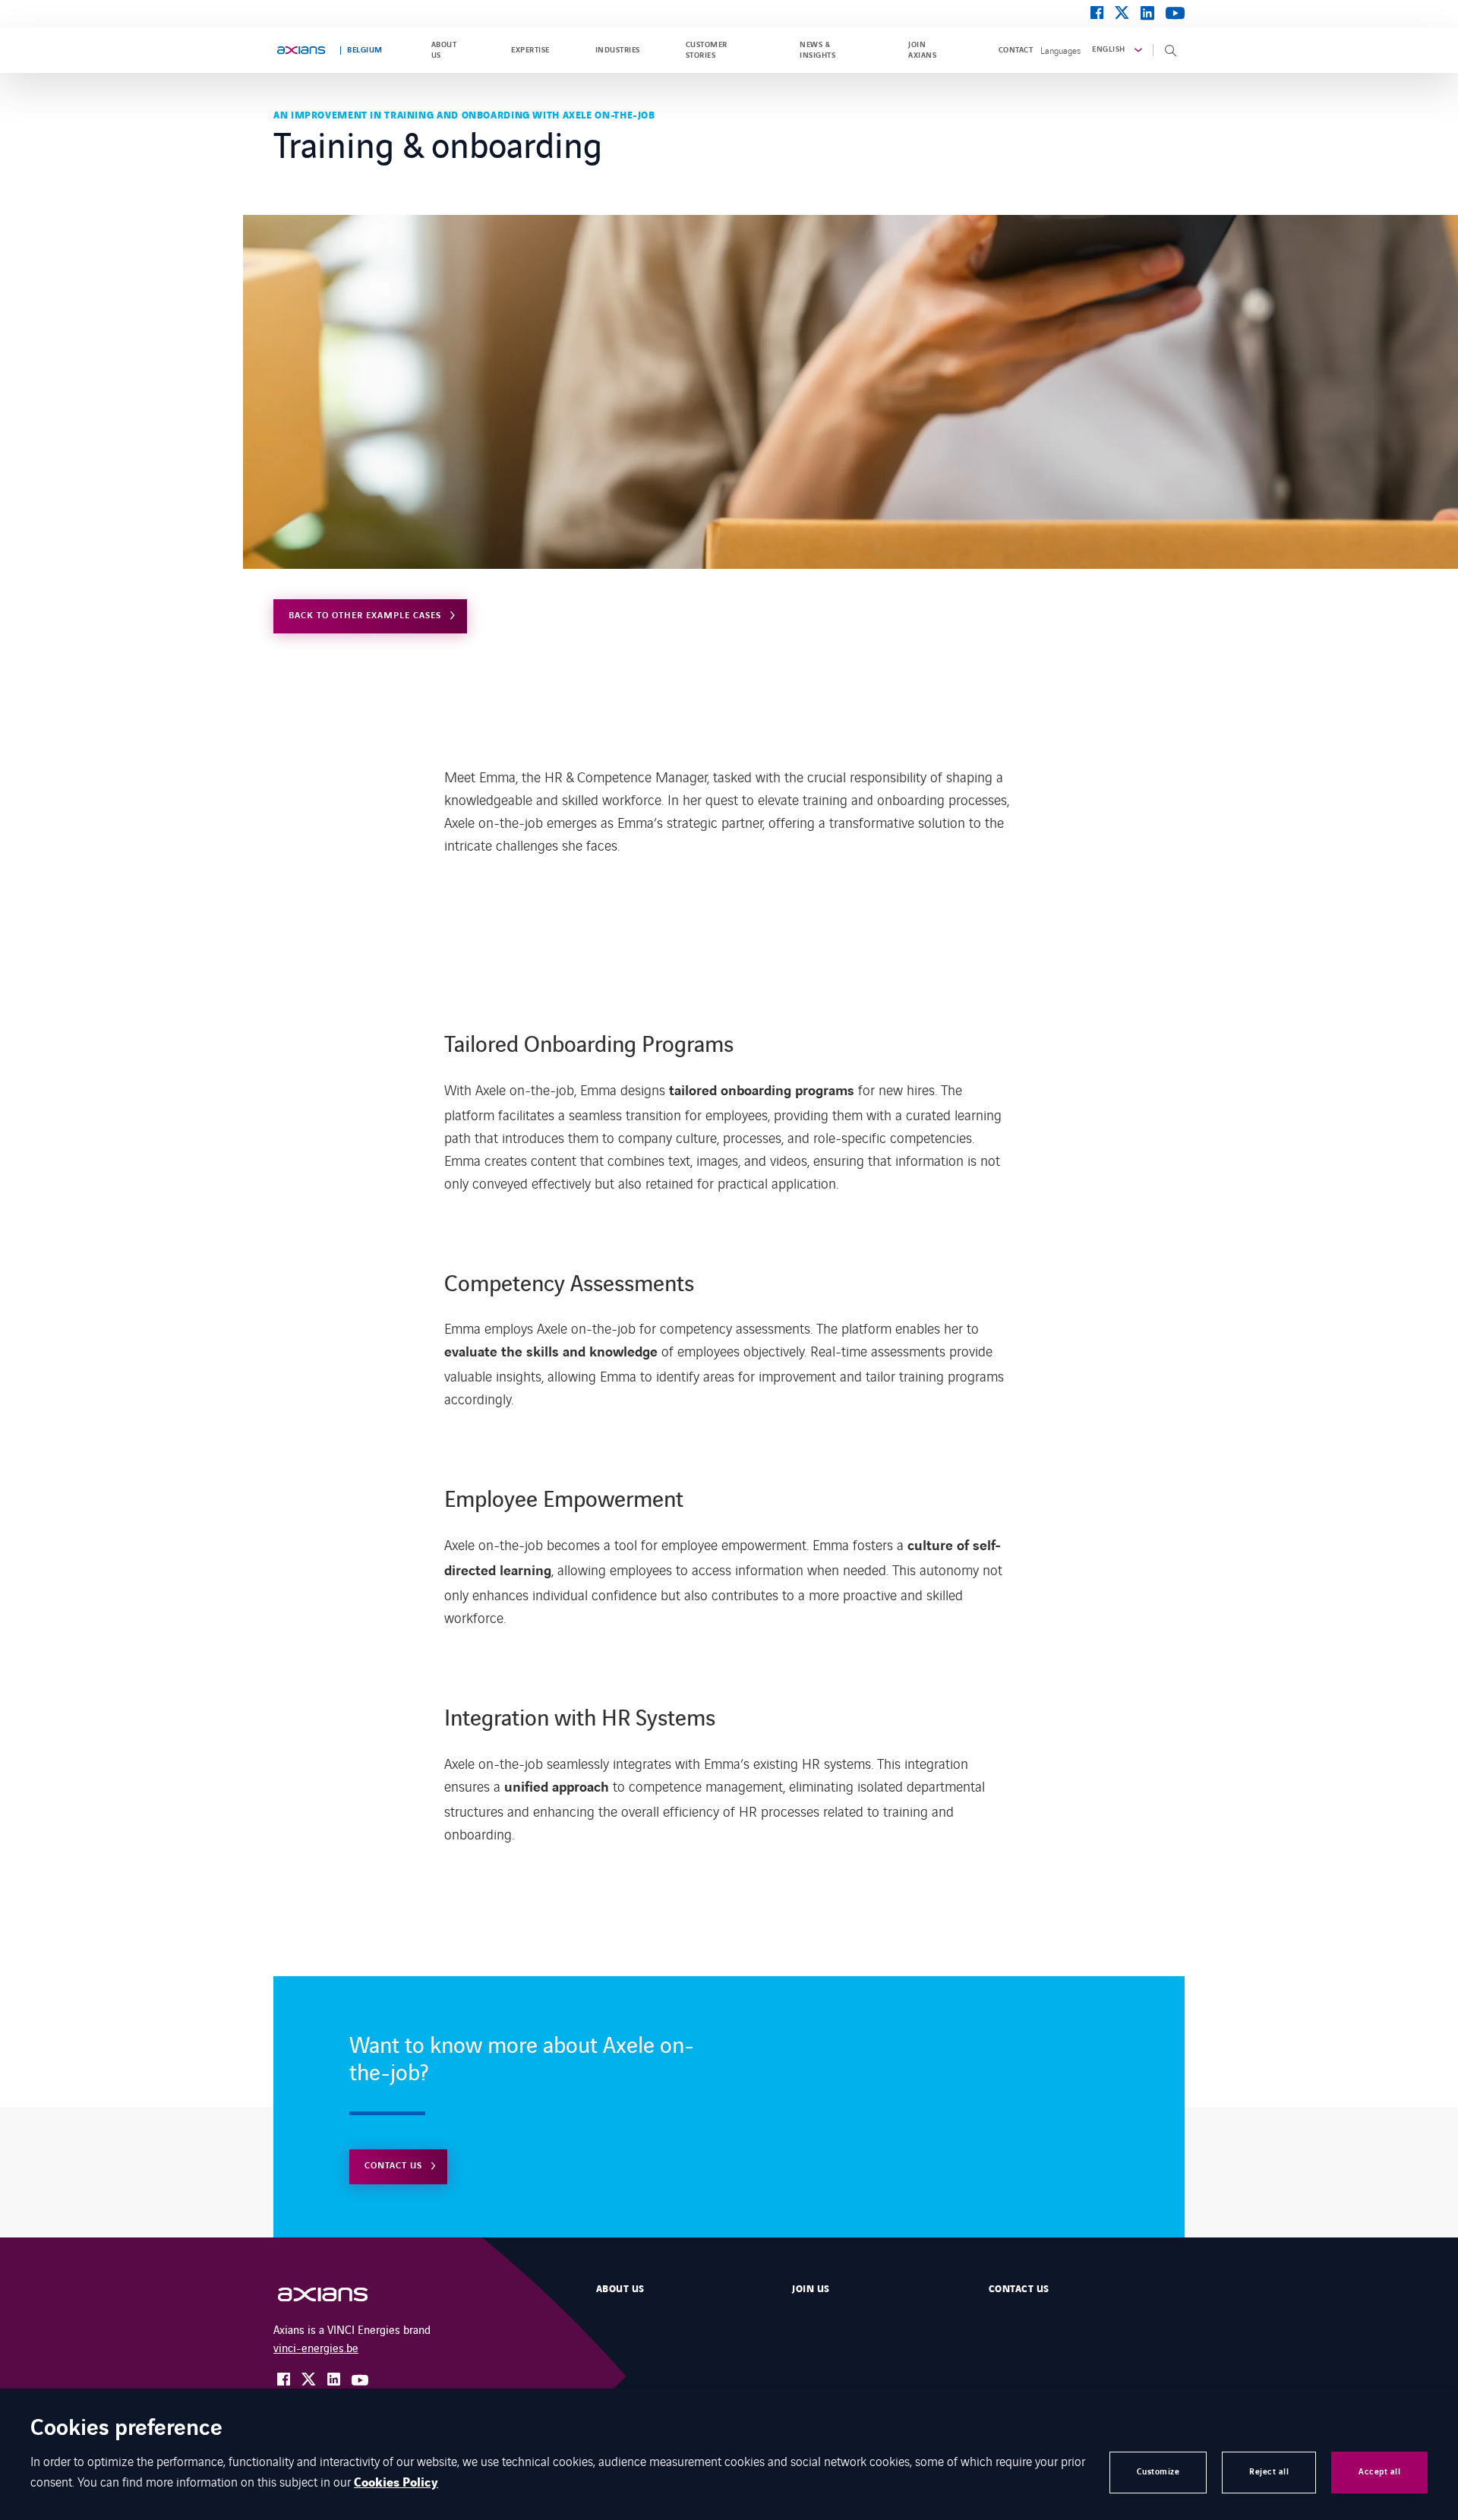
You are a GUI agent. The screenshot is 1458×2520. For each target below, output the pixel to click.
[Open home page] (301, 50)
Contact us (393, 2166)
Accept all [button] (1379, 2472)
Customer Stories (707, 50)
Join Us (811, 2289)
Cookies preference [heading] (126, 2429)
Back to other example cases (365, 616)
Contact (1016, 50)
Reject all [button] (1269, 2472)
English (1108, 49)
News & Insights (817, 50)
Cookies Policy (396, 2483)
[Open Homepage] (338, 2295)
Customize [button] (1158, 2472)
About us (444, 50)
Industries (618, 50)
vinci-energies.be (316, 2347)
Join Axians (922, 50)
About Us (620, 2289)
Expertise (530, 50)
